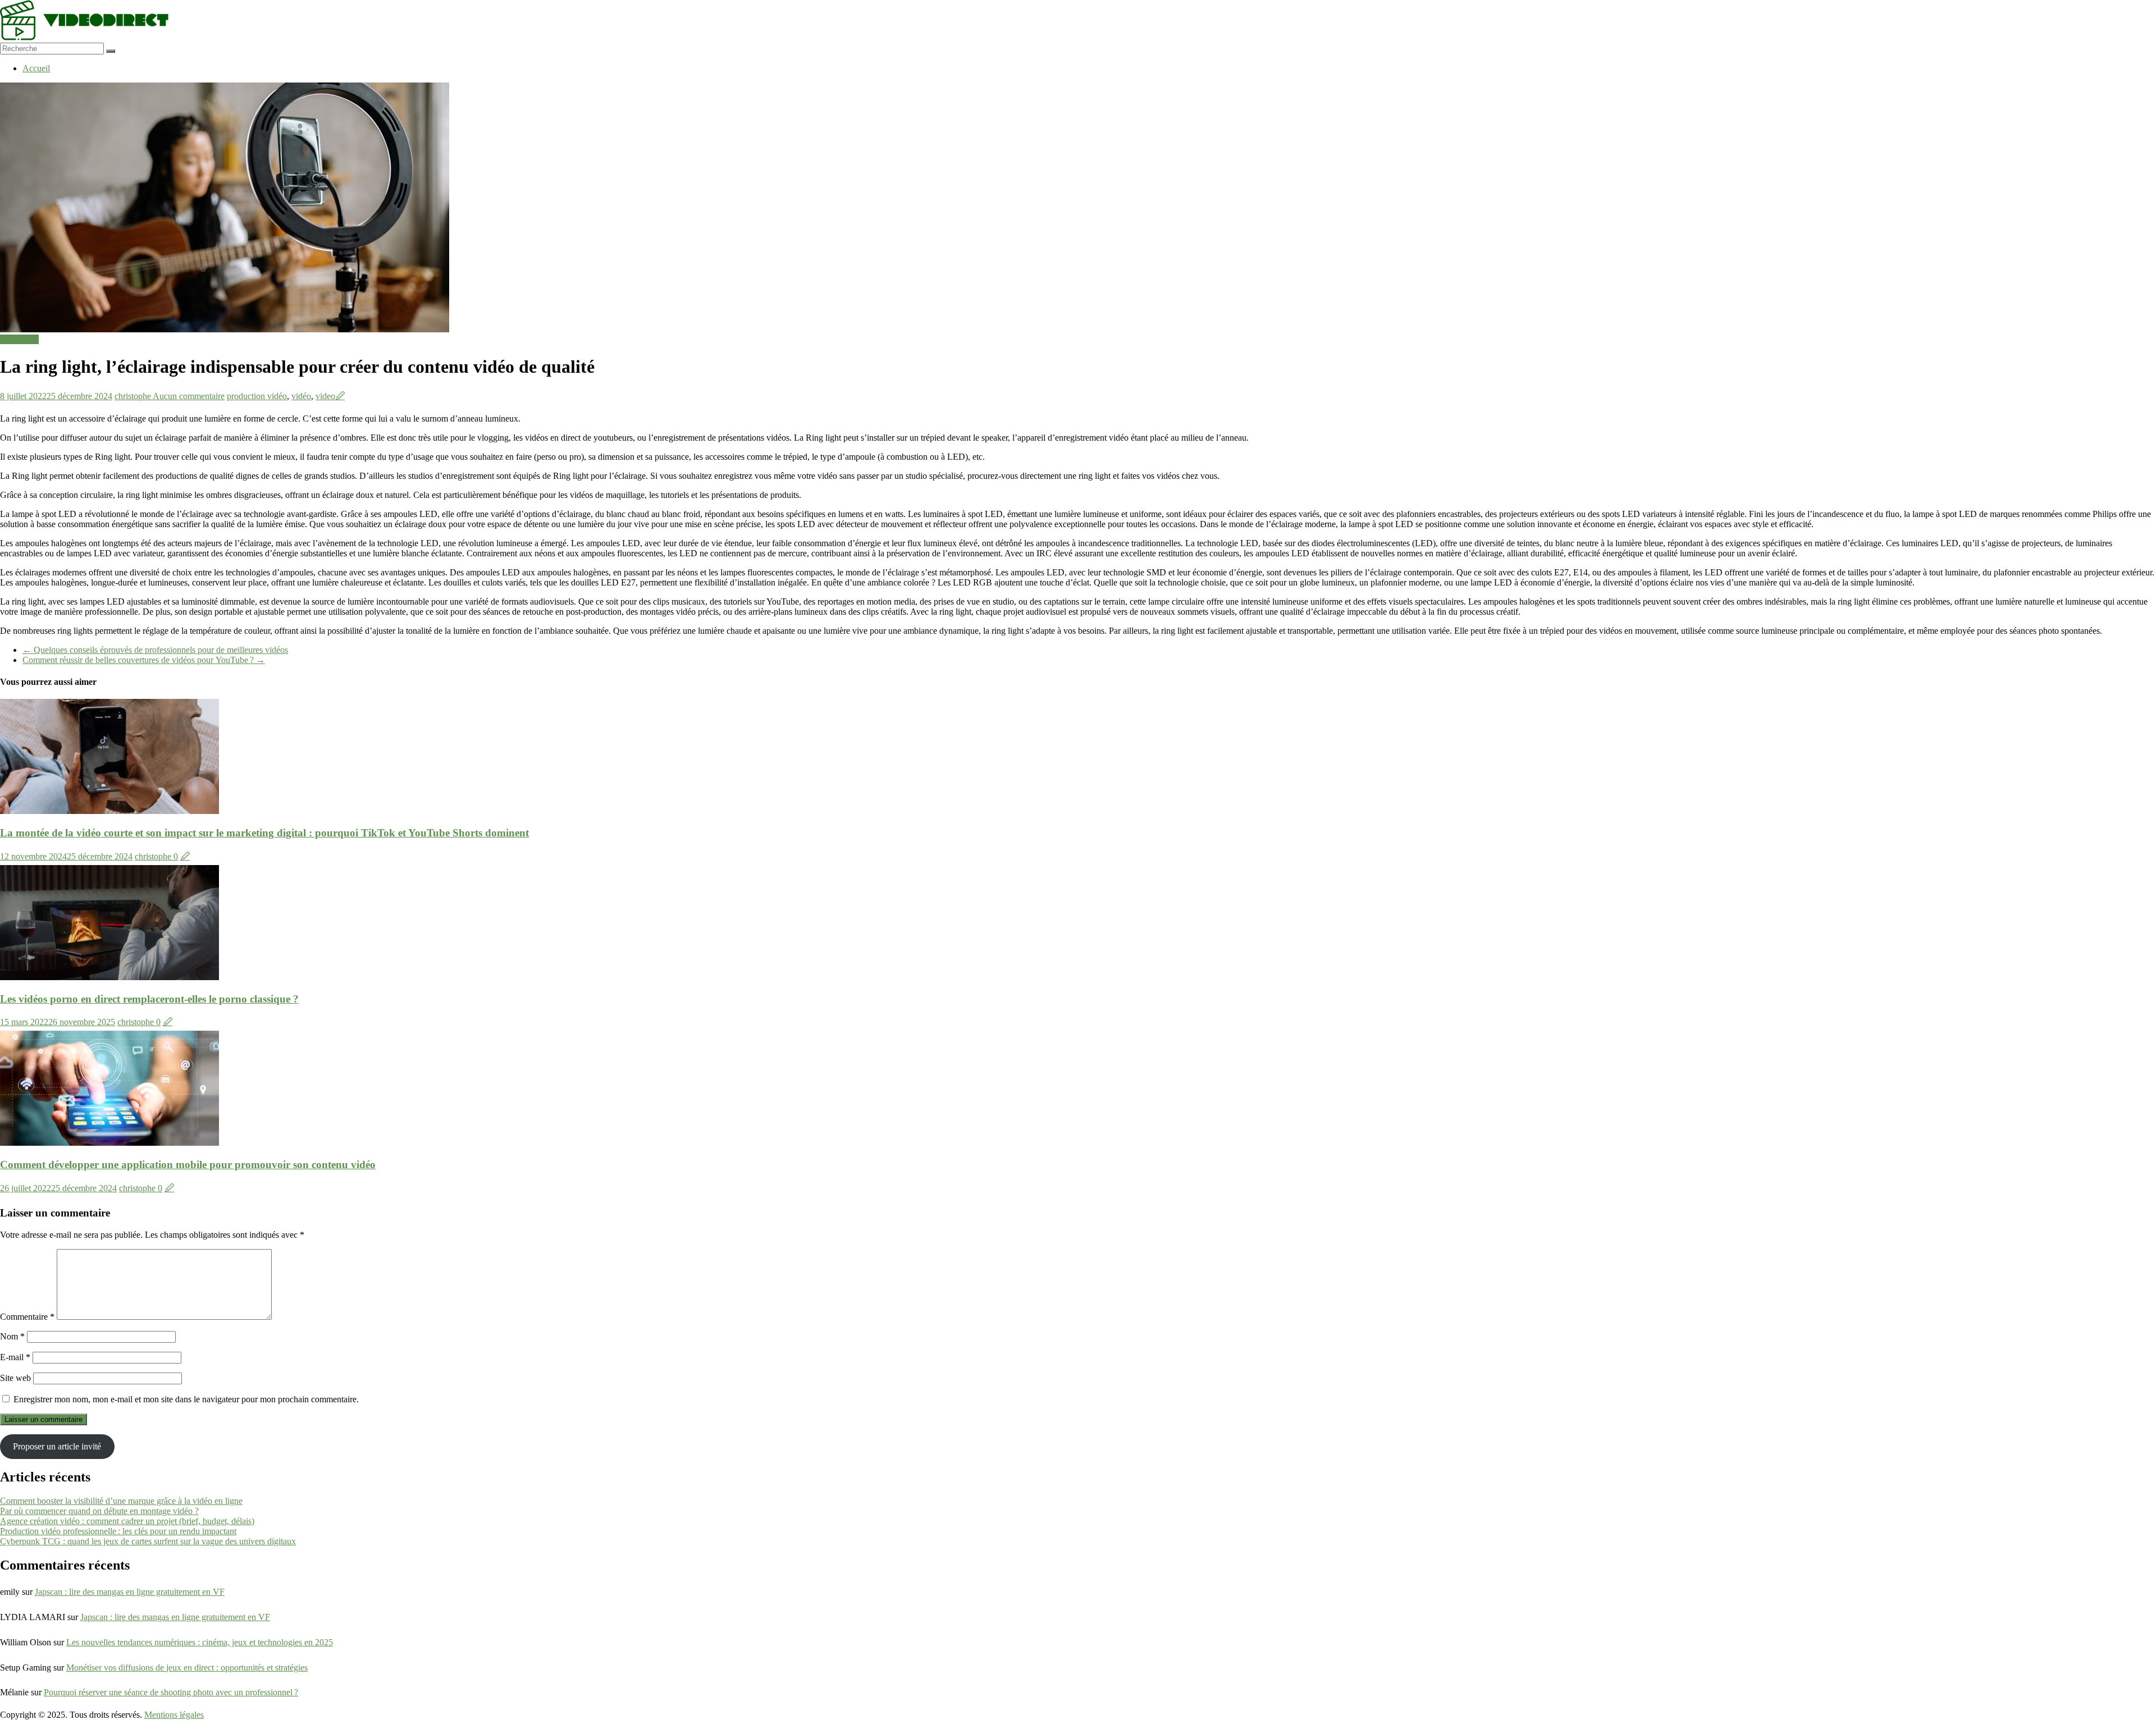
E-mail (15, 1357)
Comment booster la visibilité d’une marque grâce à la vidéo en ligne (121, 1501)
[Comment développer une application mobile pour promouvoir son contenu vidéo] (109, 1143)
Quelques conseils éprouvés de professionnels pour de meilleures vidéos (155, 650)
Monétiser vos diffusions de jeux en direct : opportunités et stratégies (187, 1668)
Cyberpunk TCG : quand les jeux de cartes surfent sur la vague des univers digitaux (148, 1541)
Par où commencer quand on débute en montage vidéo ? (99, 1511)
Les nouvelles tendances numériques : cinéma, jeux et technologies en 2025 (200, 1642)
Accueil (36, 68)
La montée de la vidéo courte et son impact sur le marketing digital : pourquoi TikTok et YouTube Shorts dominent (264, 833)
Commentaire (27, 1317)
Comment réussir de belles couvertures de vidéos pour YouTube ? (144, 660)
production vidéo (257, 396)
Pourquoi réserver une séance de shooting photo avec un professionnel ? (171, 1692)
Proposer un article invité (57, 1446)
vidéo (301, 396)
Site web (15, 1378)
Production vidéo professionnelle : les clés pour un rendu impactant (118, 1531)
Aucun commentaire (189, 396)
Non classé (19, 339)
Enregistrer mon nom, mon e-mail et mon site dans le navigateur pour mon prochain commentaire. (186, 1399)
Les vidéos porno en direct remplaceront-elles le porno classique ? (149, 999)
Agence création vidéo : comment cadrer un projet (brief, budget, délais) (127, 1521)
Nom (12, 1336)
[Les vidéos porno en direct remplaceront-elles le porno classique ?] (109, 977)
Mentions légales (174, 1715)
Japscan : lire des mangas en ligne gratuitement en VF (130, 1592)
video (325, 396)
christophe (134, 396)
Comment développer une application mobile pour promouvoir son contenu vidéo (188, 1165)
